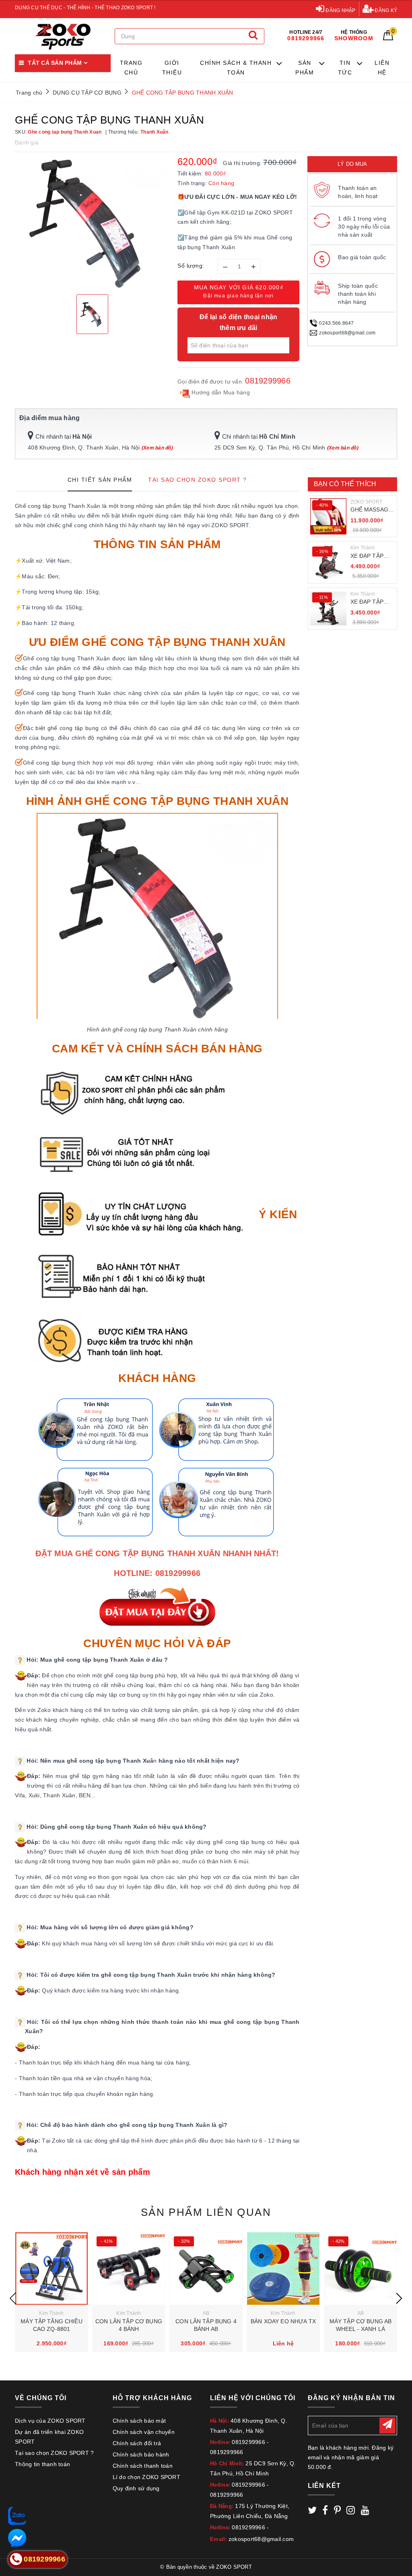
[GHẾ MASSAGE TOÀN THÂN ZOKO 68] (328, 516)
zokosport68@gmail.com (347, 333)
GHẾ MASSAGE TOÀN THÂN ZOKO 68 (371, 510)
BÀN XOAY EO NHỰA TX (283, 2321)
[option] (92, 222)
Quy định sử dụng (136, 2488)
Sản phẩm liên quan (206, 2212)
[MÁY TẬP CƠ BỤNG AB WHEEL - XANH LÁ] (360, 2269)
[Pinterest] (337, 2512)
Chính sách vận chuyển (144, 2432)
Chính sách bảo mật (139, 2421)
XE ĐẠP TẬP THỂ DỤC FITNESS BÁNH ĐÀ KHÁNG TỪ (371, 556)
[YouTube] (365, 2512)
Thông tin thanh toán (42, 2464)
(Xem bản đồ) (157, 448)
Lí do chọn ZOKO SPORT (146, 2477)
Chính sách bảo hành (141, 2454)
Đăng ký (385, 10)
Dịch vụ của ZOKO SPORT (50, 2421)
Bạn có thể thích (345, 484)
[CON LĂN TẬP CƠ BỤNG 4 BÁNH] (129, 2269)
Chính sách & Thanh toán (236, 68)
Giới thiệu (172, 68)
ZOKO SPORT (367, 502)
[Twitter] (312, 2512)
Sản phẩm (305, 68)
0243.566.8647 (336, 323)
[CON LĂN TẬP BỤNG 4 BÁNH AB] (206, 2269)
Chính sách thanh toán (143, 2466)
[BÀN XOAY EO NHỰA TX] (283, 2269)
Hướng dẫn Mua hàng (220, 392)
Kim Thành (363, 548)
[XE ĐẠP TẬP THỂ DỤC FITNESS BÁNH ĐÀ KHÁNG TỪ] (328, 563)
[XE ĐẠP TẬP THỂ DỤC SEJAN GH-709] (328, 608)
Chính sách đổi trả (137, 2443)
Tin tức (345, 68)
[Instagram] (351, 2512)
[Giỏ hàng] (388, 38)
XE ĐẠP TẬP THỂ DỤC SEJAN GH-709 (371, 602)
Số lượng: (191, 266)
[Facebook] (325, 2512)
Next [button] (399, 2298)
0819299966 (268, 381)
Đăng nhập (340, 10)
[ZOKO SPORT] (63, 36)
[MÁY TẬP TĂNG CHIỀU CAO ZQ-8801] (51, 2269)
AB (206, 2313)
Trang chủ (131, 68)
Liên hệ (382, 68)
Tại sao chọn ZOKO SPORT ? (54, 2453)
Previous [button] (13, 2298)
